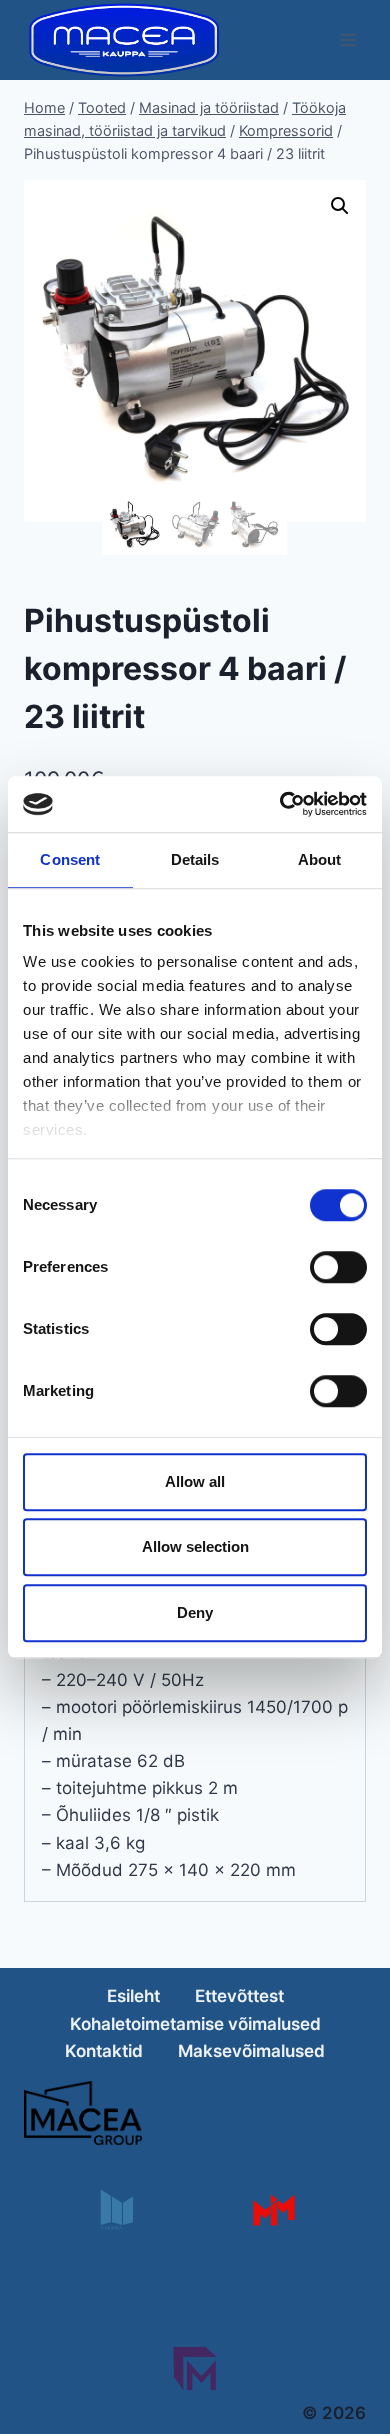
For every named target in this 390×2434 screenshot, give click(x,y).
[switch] (338, 1267)
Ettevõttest (239, 1996)
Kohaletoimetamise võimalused (195, 2024)
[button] (340, 206)
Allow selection (195, 1546)
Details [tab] (195, 859)
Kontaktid (104, 2051)
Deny (195, 1612)
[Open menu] (347, 39)
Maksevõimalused (251, 2051)
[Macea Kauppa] (115, 2209)
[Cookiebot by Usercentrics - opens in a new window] (280, 804)
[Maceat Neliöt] (194, 2368)
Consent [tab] (70, 859)
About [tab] (320, 859)
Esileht (133, 1996)
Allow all (195, 1481)
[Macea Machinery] (273, 2209)
